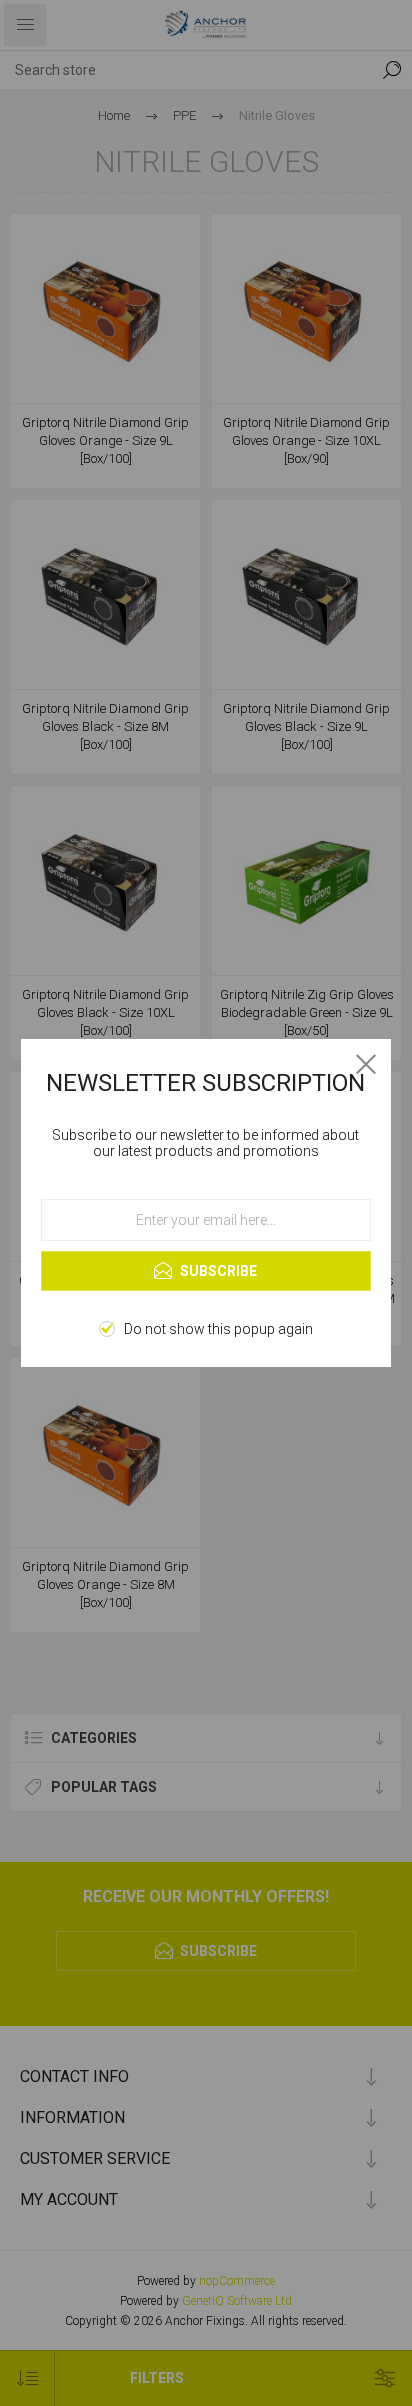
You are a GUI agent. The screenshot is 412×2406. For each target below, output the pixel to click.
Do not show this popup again (218, 1329)
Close (366, 1064)
